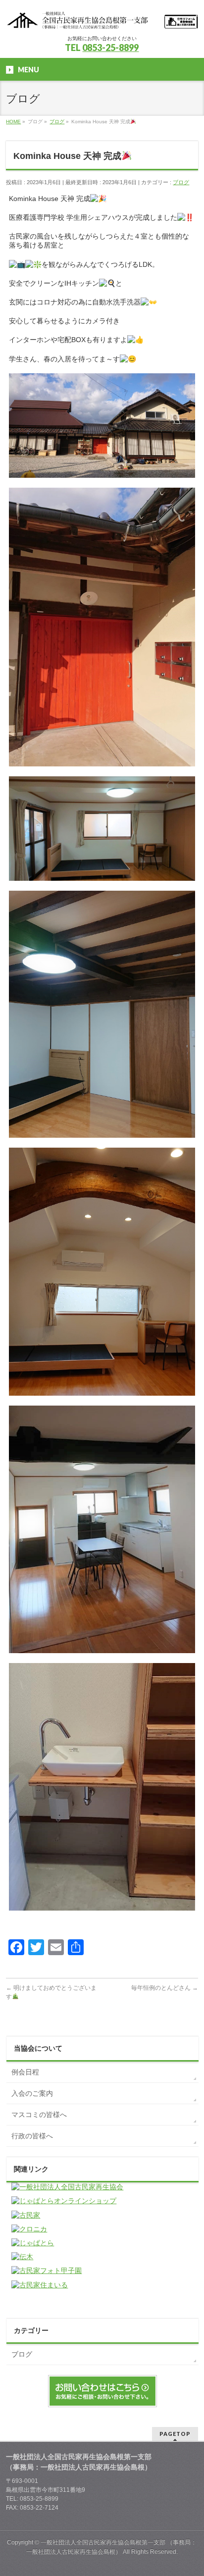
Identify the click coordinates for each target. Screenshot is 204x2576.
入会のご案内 (32, 2093)
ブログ (181, 182)
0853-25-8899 (110, 48)
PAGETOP (175, 2434)
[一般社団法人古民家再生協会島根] (102, 19)
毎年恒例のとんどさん (165, 1988)
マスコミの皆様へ (39, 2115)
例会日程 (25, 2072)
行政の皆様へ (32, 2136)
